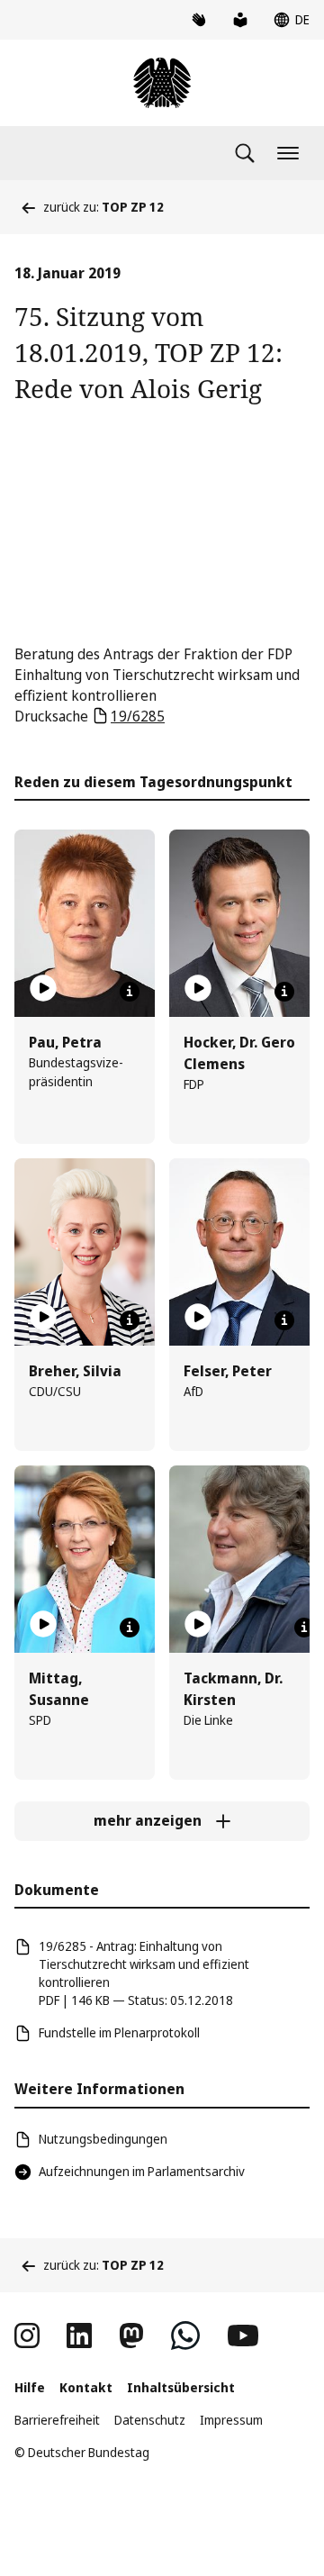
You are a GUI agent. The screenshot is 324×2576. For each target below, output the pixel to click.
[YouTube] (243, 2336)
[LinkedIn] (79, 2336)
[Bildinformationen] (130, 992)
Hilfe (30, 2387)
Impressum (231, 2420)
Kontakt (86, 2387)
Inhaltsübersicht (181, 2387)
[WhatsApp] (185, 2336)
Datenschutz (150, 2420)
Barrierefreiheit (57, 2420)
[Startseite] (162, 83)
